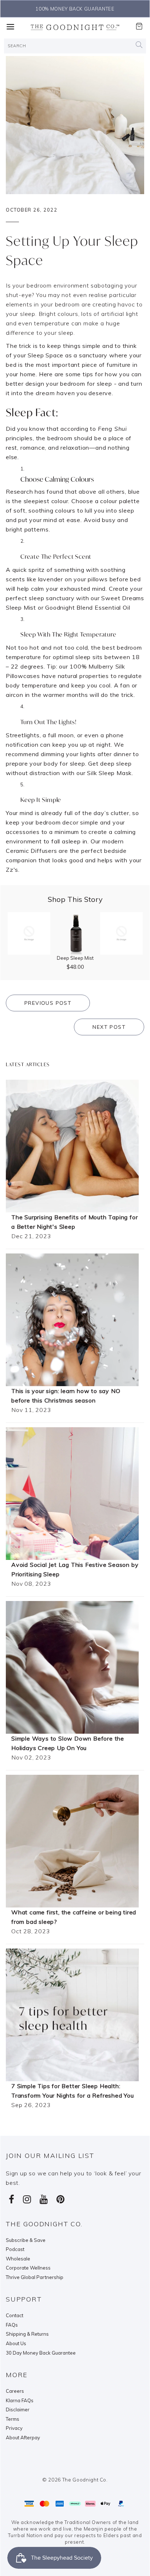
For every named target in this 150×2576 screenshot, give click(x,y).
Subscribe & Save (26, 2240)
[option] (75, 9)
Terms (13, 2419)
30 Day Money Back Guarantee (41, 2353)
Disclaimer (18, 2410)
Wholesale (18, 2259)
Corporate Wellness (28, 2268)
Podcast (15, 2249)
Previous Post (48, 1003)
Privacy (14, 2428)
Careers (15, 2391)
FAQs (12, 2325)
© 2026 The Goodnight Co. (75, 2480)
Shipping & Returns (27, 2334)
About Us (16, 2343)
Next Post (109, 1027)
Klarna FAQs (20, 2400)
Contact (15, 2315)
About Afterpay (23, 2437)
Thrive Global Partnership (35, 2277)
